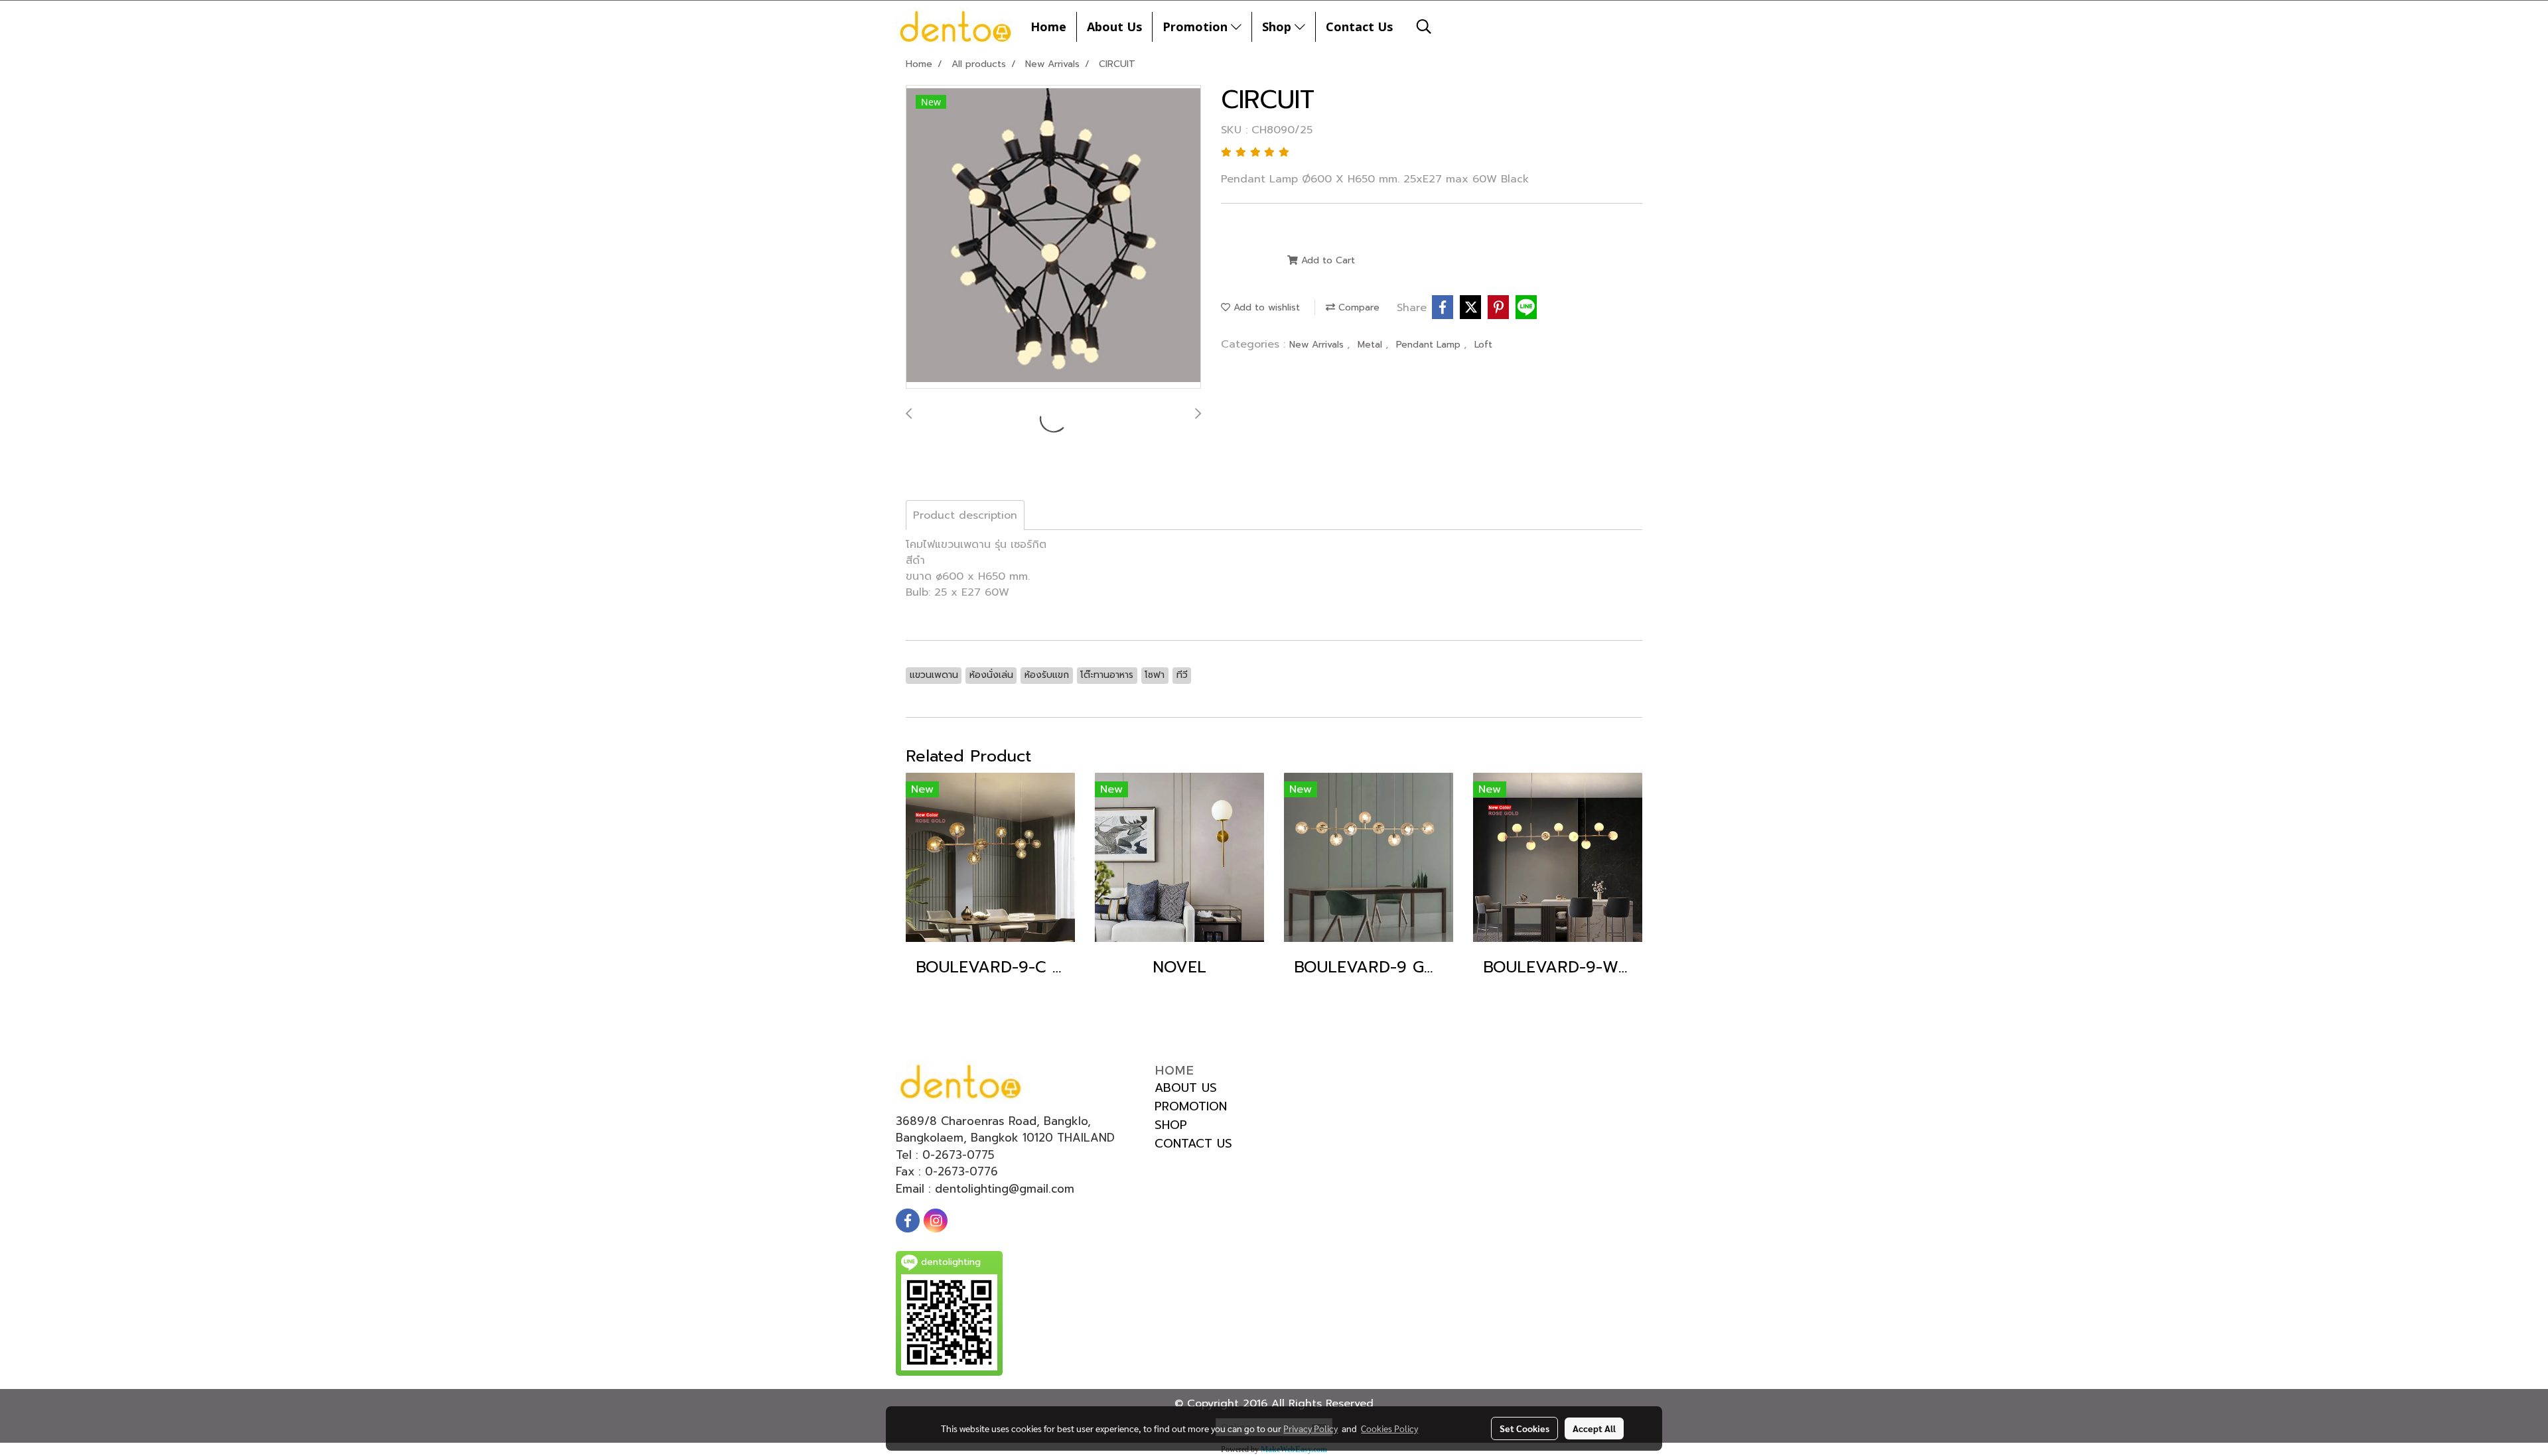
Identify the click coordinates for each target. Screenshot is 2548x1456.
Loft (1483, 345)
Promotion (1197, 27)
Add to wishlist (1265, 307)
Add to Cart (1326, 260)
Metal (1372, 345)
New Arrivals (1318, 345)
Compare (1357, 307)
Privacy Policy (1310, 1428)
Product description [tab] (965, 515)
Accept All (1594, 1428)
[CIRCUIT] (1053, 237)
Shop (1278, 27)
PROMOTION (1191, 1106)
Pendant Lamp (1430, 345)
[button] (1424, 27)
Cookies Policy (1389, 1428)
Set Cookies (1524, 1428)
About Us (1114, 27)
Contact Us (1359, 27)
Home (1048, 27)
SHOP (1171, 1125)
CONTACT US (1193, 1144)
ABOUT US (1186, 1088)
